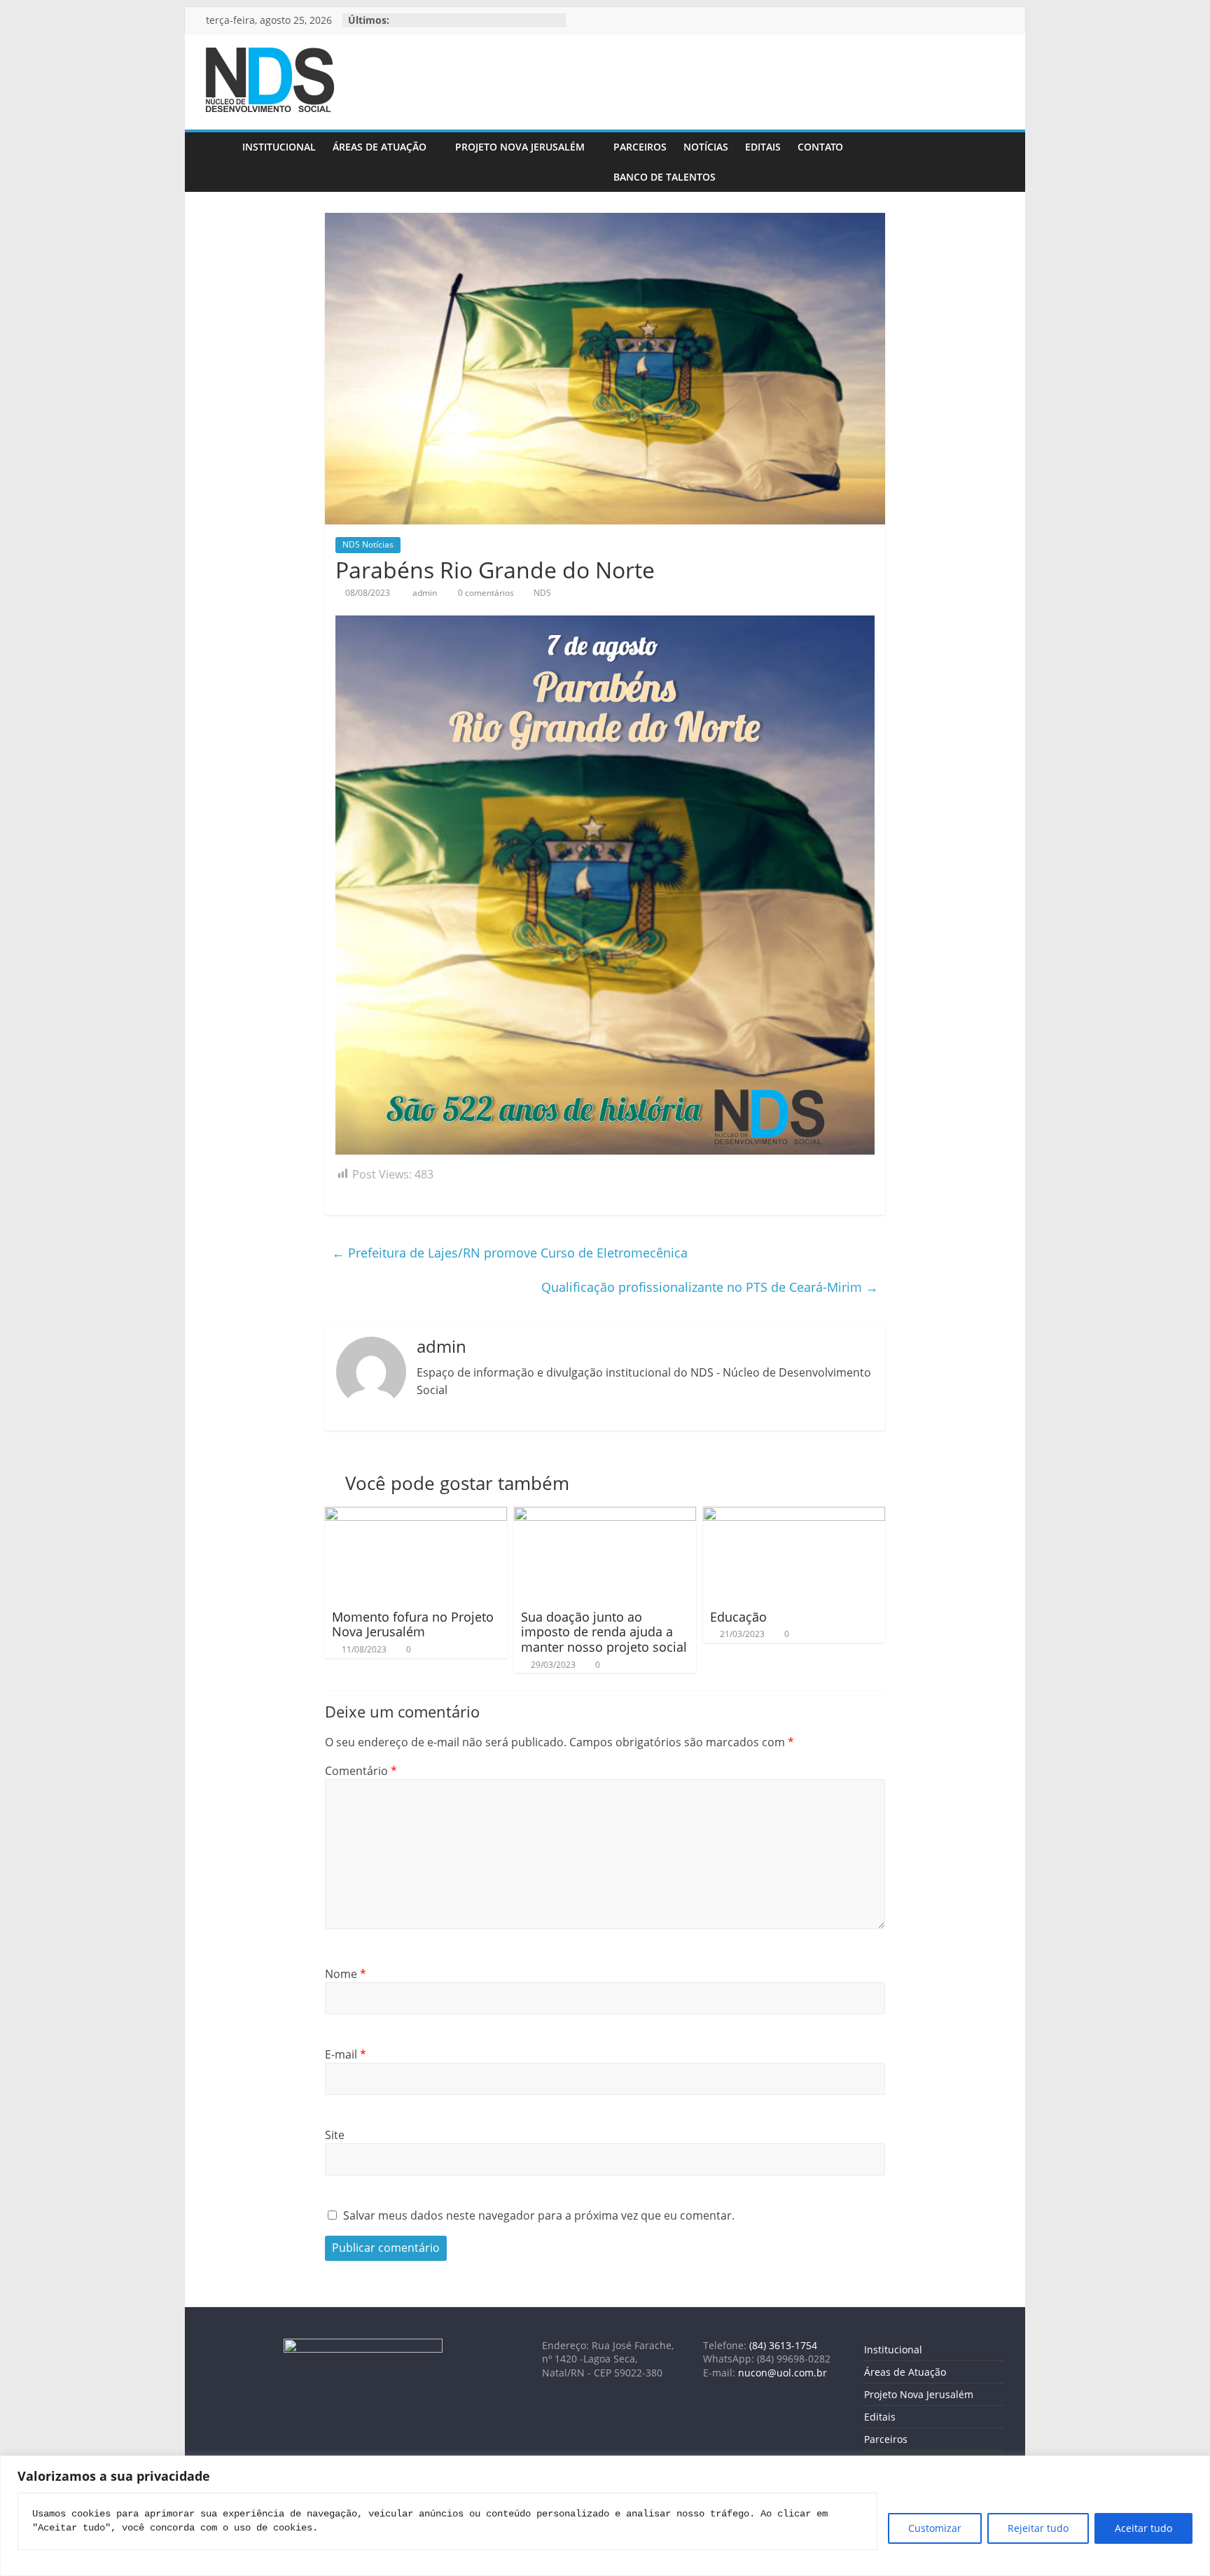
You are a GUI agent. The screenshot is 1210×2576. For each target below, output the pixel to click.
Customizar (935, 2528)
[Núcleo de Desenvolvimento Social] (220, 162)
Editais (763, 147)
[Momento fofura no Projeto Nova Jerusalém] (416, 1515)
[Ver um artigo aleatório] (990, 162)
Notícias (706, 147)
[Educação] (794, 1515)
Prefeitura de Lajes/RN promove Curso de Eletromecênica (510, 1253)
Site (335, 2135)
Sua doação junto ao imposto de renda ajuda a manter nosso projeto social (604, 1632)
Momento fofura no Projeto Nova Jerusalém (413, 1624)
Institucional (279, 147)
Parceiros (640, 147)
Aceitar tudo (1143, 2528)
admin (426, 593)
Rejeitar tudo (1038, 2528)
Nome (346, 1974)
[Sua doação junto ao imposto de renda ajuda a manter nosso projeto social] (605, 1515)
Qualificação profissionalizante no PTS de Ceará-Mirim (710, 1287)
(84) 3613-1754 (783, 2345)
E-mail (346, 2054)
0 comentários (485, 593)
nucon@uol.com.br (783, 2373)
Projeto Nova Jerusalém (520, 147)
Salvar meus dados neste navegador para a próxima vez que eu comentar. (539, 2215)
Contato (820, 147)
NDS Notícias (368, 544)
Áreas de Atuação (380, 147)
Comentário (361, 1771)
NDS (542, 593)
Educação (738, 1617)
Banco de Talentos (665, 177)
